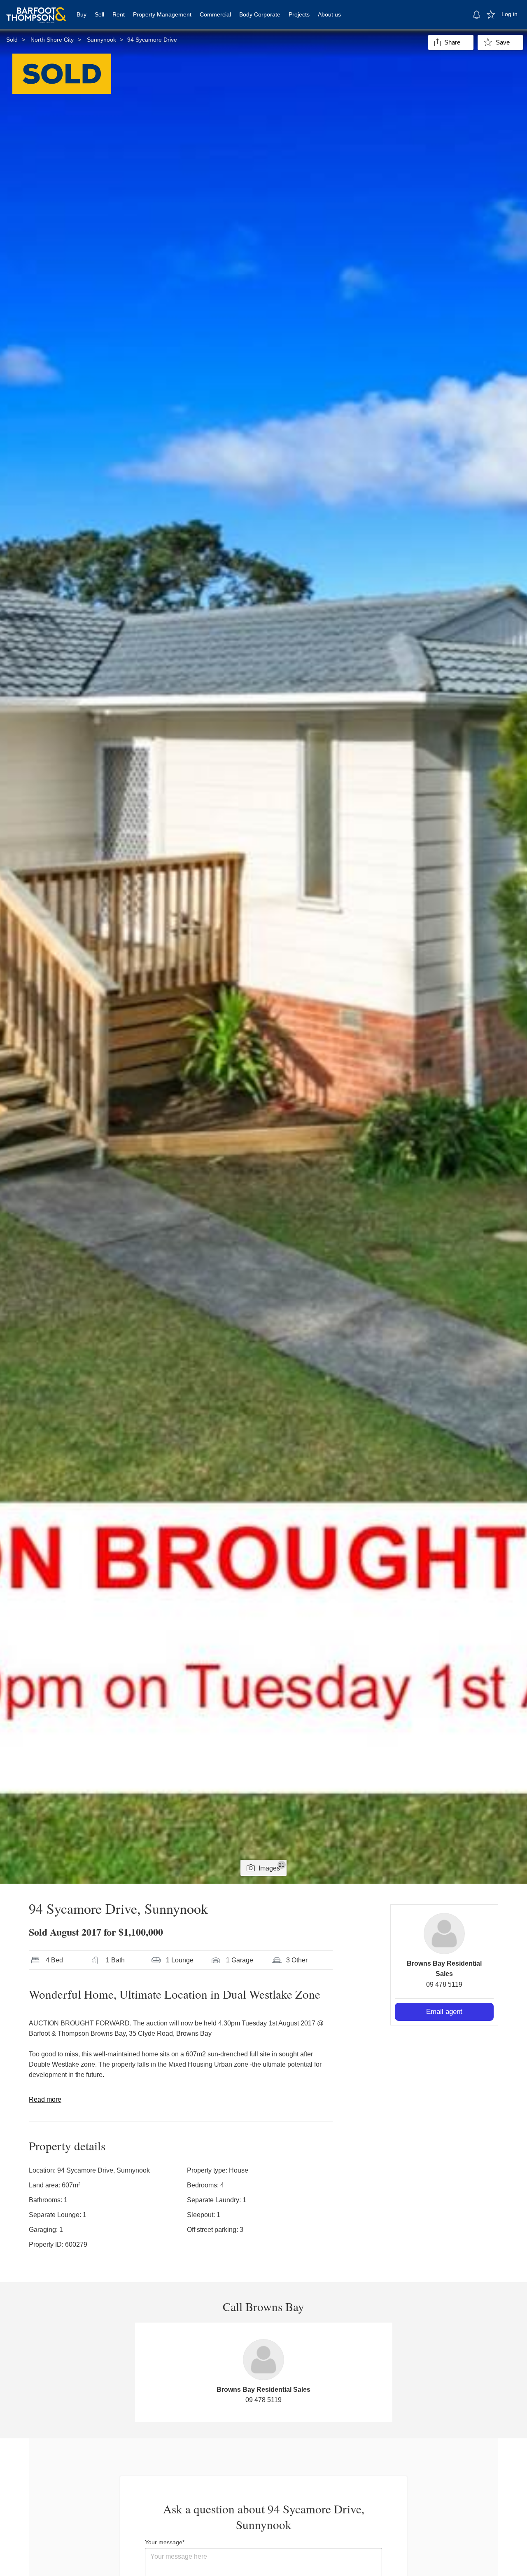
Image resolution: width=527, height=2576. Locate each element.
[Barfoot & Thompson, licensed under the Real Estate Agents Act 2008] (36, 10)
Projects (299, 14)
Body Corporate (260, 14)
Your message (164, 2542)
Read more (45, 2099)
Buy (82, 14)
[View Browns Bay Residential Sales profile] (444, 1934)
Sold (12, 40)
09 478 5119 (444, 1984)
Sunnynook (101, 40)
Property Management (162, 14)
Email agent (444, 2012)
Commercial (215, 14)
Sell (99, 14)
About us (329, 14)
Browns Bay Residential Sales (263, 2390)
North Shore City (52, 40)
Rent (119, 14)
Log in (510, 14)
